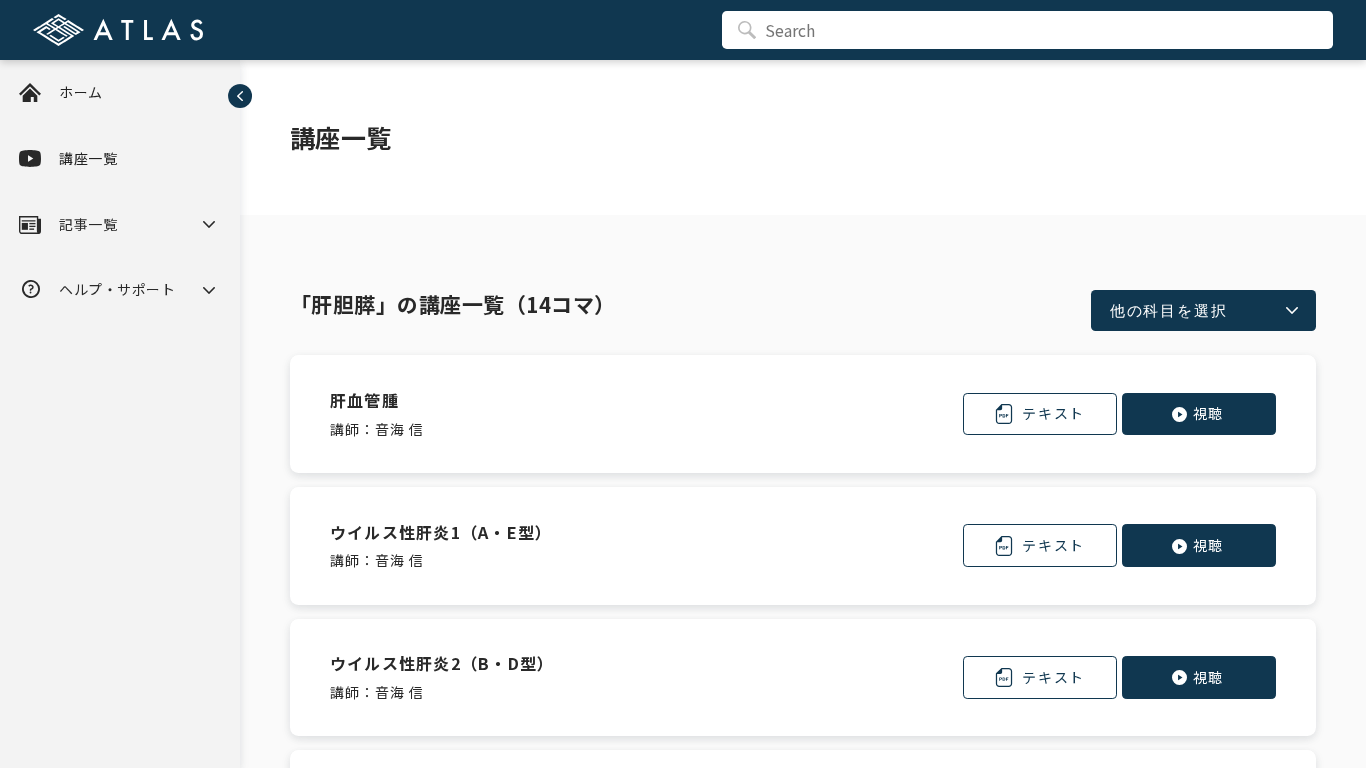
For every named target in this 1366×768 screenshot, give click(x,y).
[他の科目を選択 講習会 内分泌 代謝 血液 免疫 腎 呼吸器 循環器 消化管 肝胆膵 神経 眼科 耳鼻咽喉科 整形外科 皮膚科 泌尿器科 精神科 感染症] (1203, 310)
